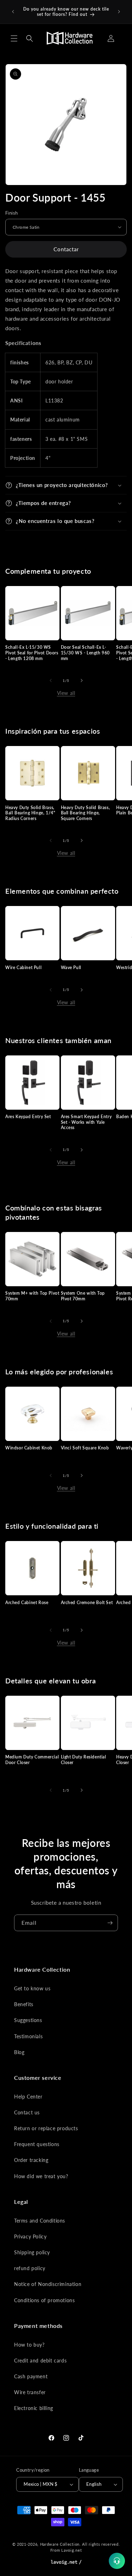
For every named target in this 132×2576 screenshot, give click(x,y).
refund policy (30, 2268)
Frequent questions (37, 2144)
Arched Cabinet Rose (27, 1603)
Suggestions (28, 2020)
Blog (19, 2052)
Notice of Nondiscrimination (48, 2284)
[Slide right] (82, 680)
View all (66, 693)
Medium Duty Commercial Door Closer (32, 1760)
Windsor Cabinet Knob (29, 1448)
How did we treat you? (41, 2176)
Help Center (28, 2097)
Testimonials (28, 2036)
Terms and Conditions (40, 2221)
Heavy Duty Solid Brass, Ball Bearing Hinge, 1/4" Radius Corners (30, 813)
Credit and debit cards (40, 2361)
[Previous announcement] (13, 12)
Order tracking (31, 2160)
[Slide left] (51, 680)
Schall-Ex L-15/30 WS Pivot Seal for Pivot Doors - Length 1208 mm (32, 653)
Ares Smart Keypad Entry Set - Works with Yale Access (86, 1122)
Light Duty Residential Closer (84, 1760)
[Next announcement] (119, 12)
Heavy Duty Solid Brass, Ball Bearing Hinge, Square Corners (86, 813)
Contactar (66, 249)
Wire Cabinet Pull (23, 967)
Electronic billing (34, 2408)
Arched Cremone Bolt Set (87, 1603)
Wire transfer (30, 2392)
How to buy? (29, 2345)
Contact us (27, 2112)
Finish (11, 213)
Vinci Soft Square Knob (85, 1448)
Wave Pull (71, 967)
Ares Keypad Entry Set (28, 1117)
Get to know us (32, 1988)
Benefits (24, 2004)
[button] (14, 38)
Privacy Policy (30, 2236)
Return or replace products (46, 2128)
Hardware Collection (60, 2544)
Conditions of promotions (44, 2300)
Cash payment (31, 2376)
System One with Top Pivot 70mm (83, 1296)
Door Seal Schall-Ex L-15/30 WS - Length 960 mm (86, 653)
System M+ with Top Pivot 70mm (32, 1296)
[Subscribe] (110, 1923)
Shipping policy (32, 2252)
